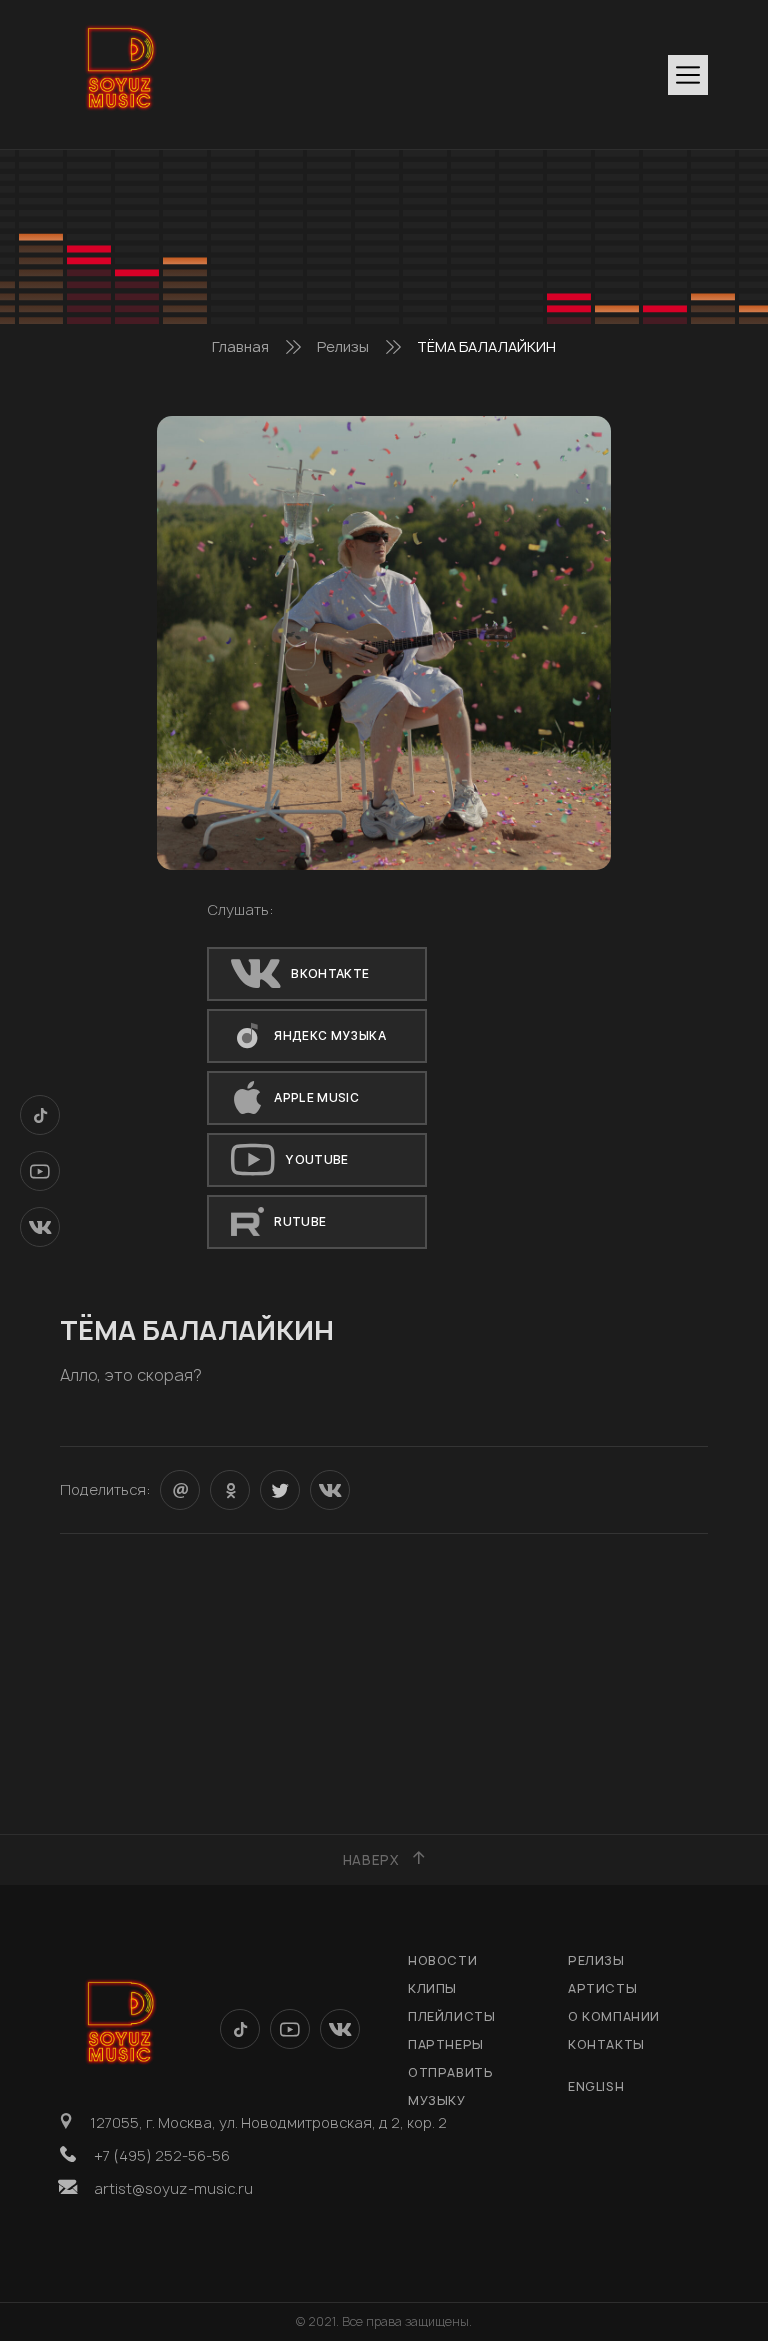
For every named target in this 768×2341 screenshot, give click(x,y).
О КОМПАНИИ (614, 2016)
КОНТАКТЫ (606, 2044)
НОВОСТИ (442, 1960)
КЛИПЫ (432, 1988)
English (596, 2086)
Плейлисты (451, 2016)
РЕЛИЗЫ (596, 1960)
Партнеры (446, 2044)
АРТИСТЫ (602, 1988)
